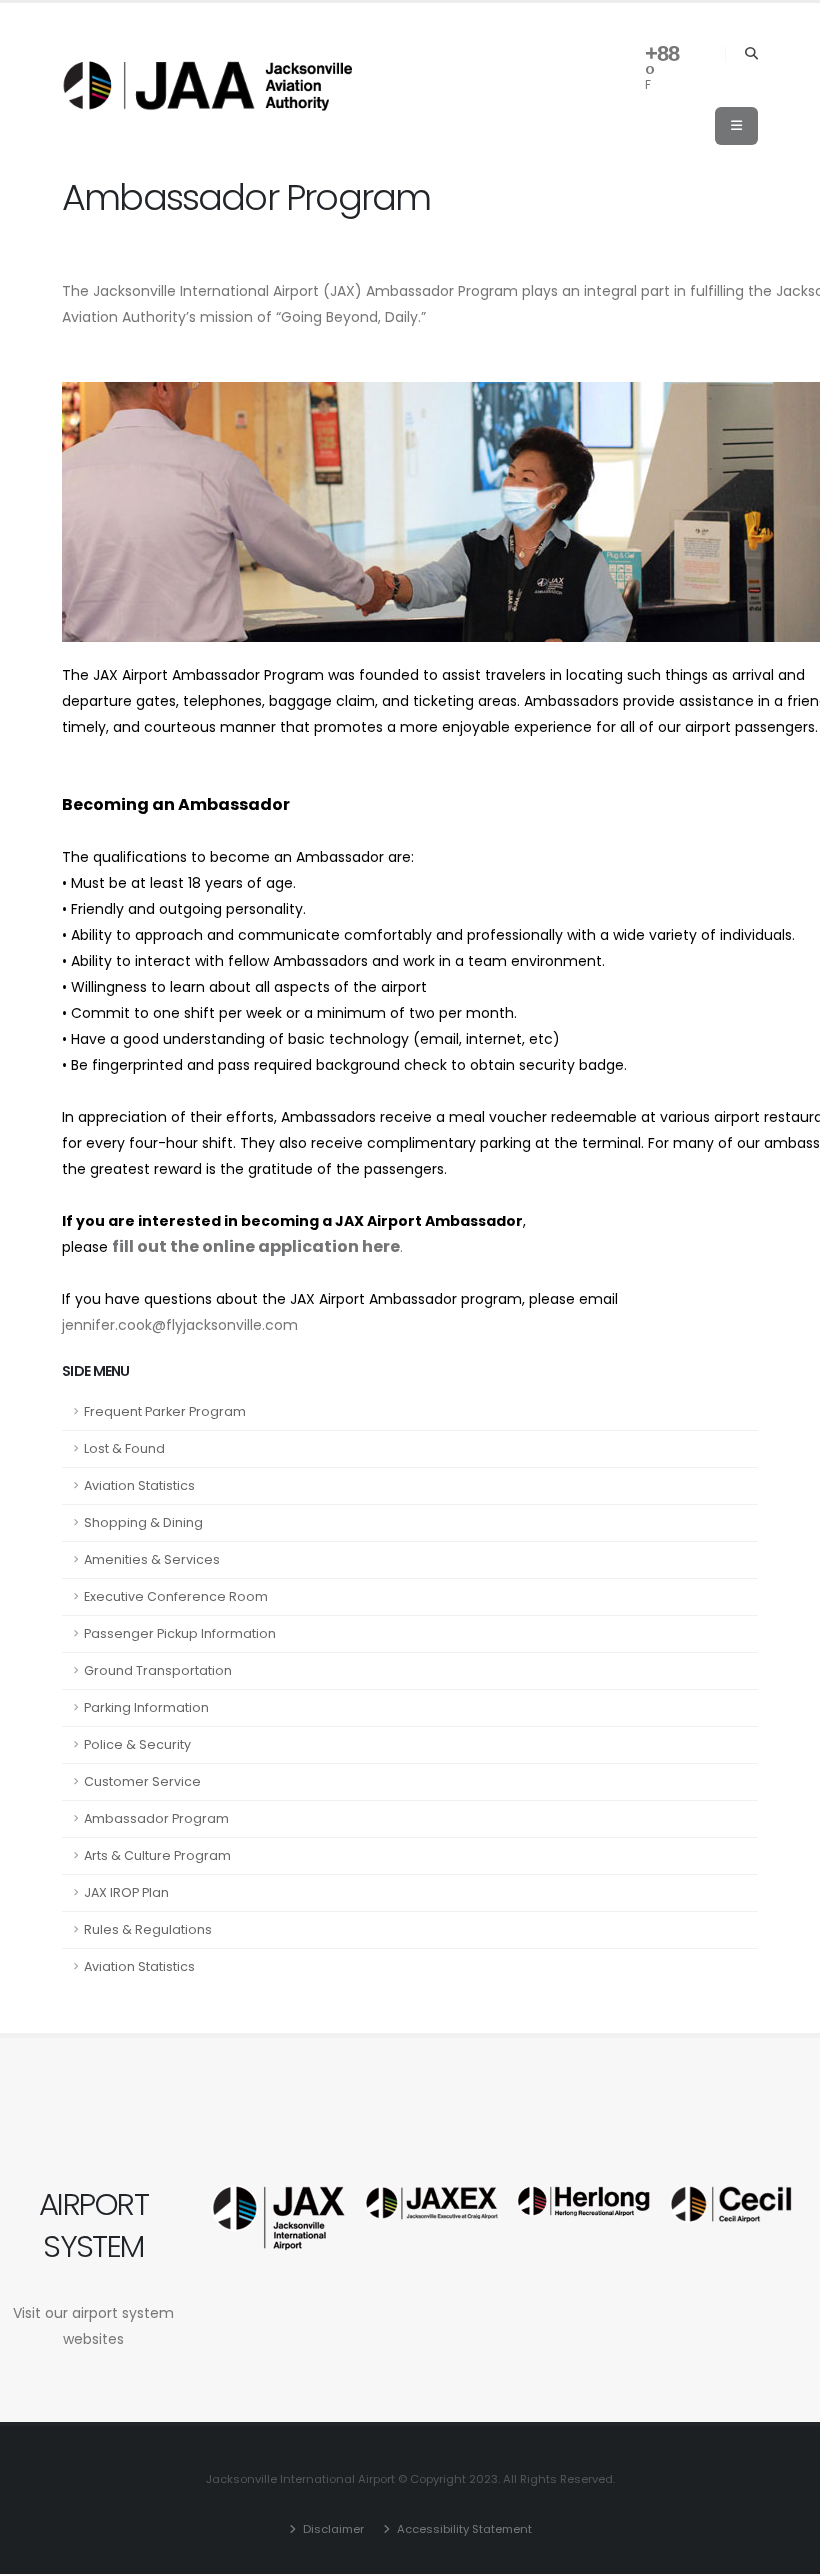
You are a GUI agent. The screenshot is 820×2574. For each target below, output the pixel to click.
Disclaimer (332, 2529)
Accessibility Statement (463, 2529)
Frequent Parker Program (165, 1411)
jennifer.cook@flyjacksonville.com (180, 1325)
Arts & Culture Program (157, 1855)
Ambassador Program (156, 1818)
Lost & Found (124, 1448)
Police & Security (137, 1744)
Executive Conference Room (176, 1596)
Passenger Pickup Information (180, 1633)
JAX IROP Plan (126, 1892)
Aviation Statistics (139, 1485)
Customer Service (142, 1781)
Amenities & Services (152, 1559)
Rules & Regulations (148, 1929)
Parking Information (146, 1707)
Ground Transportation (158, 1670)
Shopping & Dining (143, 1522)
